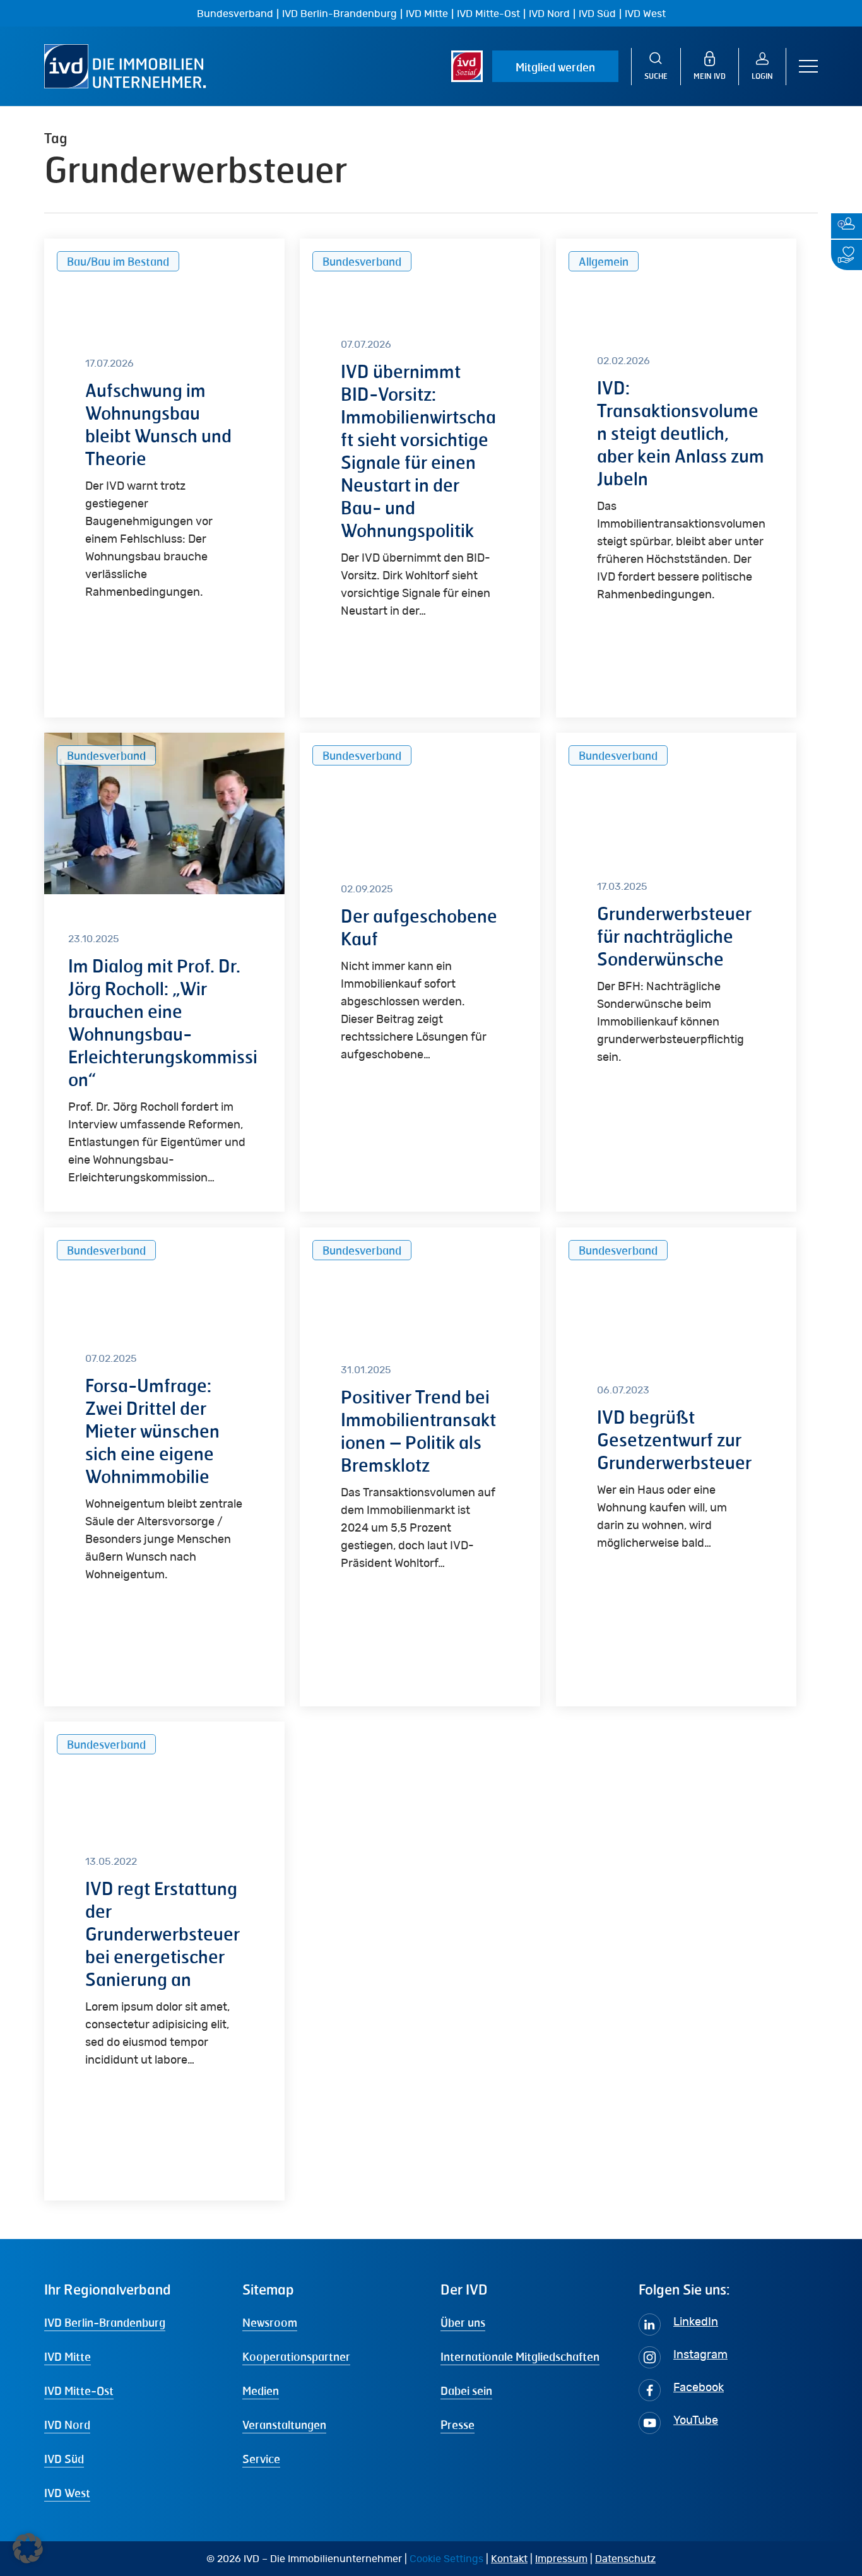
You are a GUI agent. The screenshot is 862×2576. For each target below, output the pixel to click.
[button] (808, 67)
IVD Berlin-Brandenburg (339, 14)
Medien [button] (261, 2390)
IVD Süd (597, 14)
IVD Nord (549, 14)
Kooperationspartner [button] (296, 2356)
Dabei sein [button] (466, 2390)
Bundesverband (235, 14)
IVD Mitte (427, 14)
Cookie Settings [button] (446, 2559)
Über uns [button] (463, 2322)
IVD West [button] (67, 2493)
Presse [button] (458, 2425)
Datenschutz (625, 2559)
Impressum (561, 2559)
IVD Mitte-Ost (488, 14)
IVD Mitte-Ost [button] (79, 2390)
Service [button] (261, 2459)
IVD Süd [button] (64, 2459)
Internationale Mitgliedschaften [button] (520, 2356)
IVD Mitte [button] (68, 2356)
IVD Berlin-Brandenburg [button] (105, 2322)
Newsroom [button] (270, 2322)
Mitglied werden (555, 67)
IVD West (645, 14)
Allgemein (604, 261)
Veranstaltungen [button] (284, 2425)
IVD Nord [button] (67, 2425)
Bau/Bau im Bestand (118, 261)
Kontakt (509, 2559)
